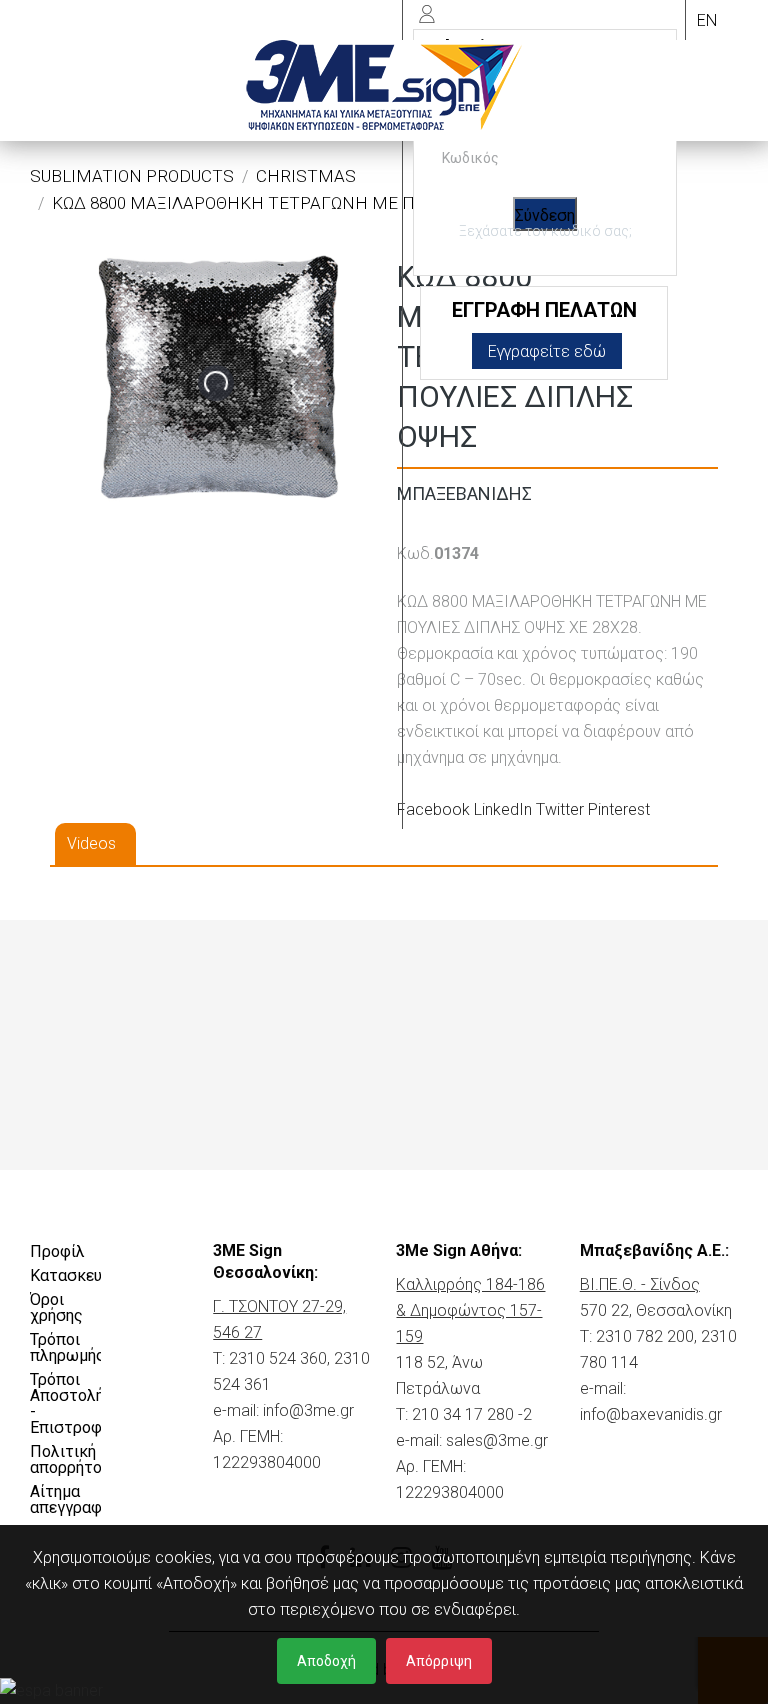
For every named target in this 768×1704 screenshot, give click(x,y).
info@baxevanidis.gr (651, 1414)
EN (707, 20)
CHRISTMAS (306, 176)
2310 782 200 (645, 1336)
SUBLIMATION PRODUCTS (132, 176)
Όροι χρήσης (56, 1307)
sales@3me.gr (497, 1440)
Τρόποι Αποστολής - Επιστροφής (65, 1403)
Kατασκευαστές (65, 1275)
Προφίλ (57, 1251)
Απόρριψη (439, 1661)
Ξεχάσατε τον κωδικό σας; (545, 231)
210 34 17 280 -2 (472, 1414)
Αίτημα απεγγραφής (65, 1499)
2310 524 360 (278, 1358)
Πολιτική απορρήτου (65, 1459)
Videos (91, 843)
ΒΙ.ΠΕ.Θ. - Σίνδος (640, 1284)
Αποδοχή (326, 1661)
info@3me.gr (308, 1410)
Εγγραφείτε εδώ (547, 351)
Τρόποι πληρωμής (65, 1347)
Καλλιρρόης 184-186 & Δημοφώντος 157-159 (470, 1310)
